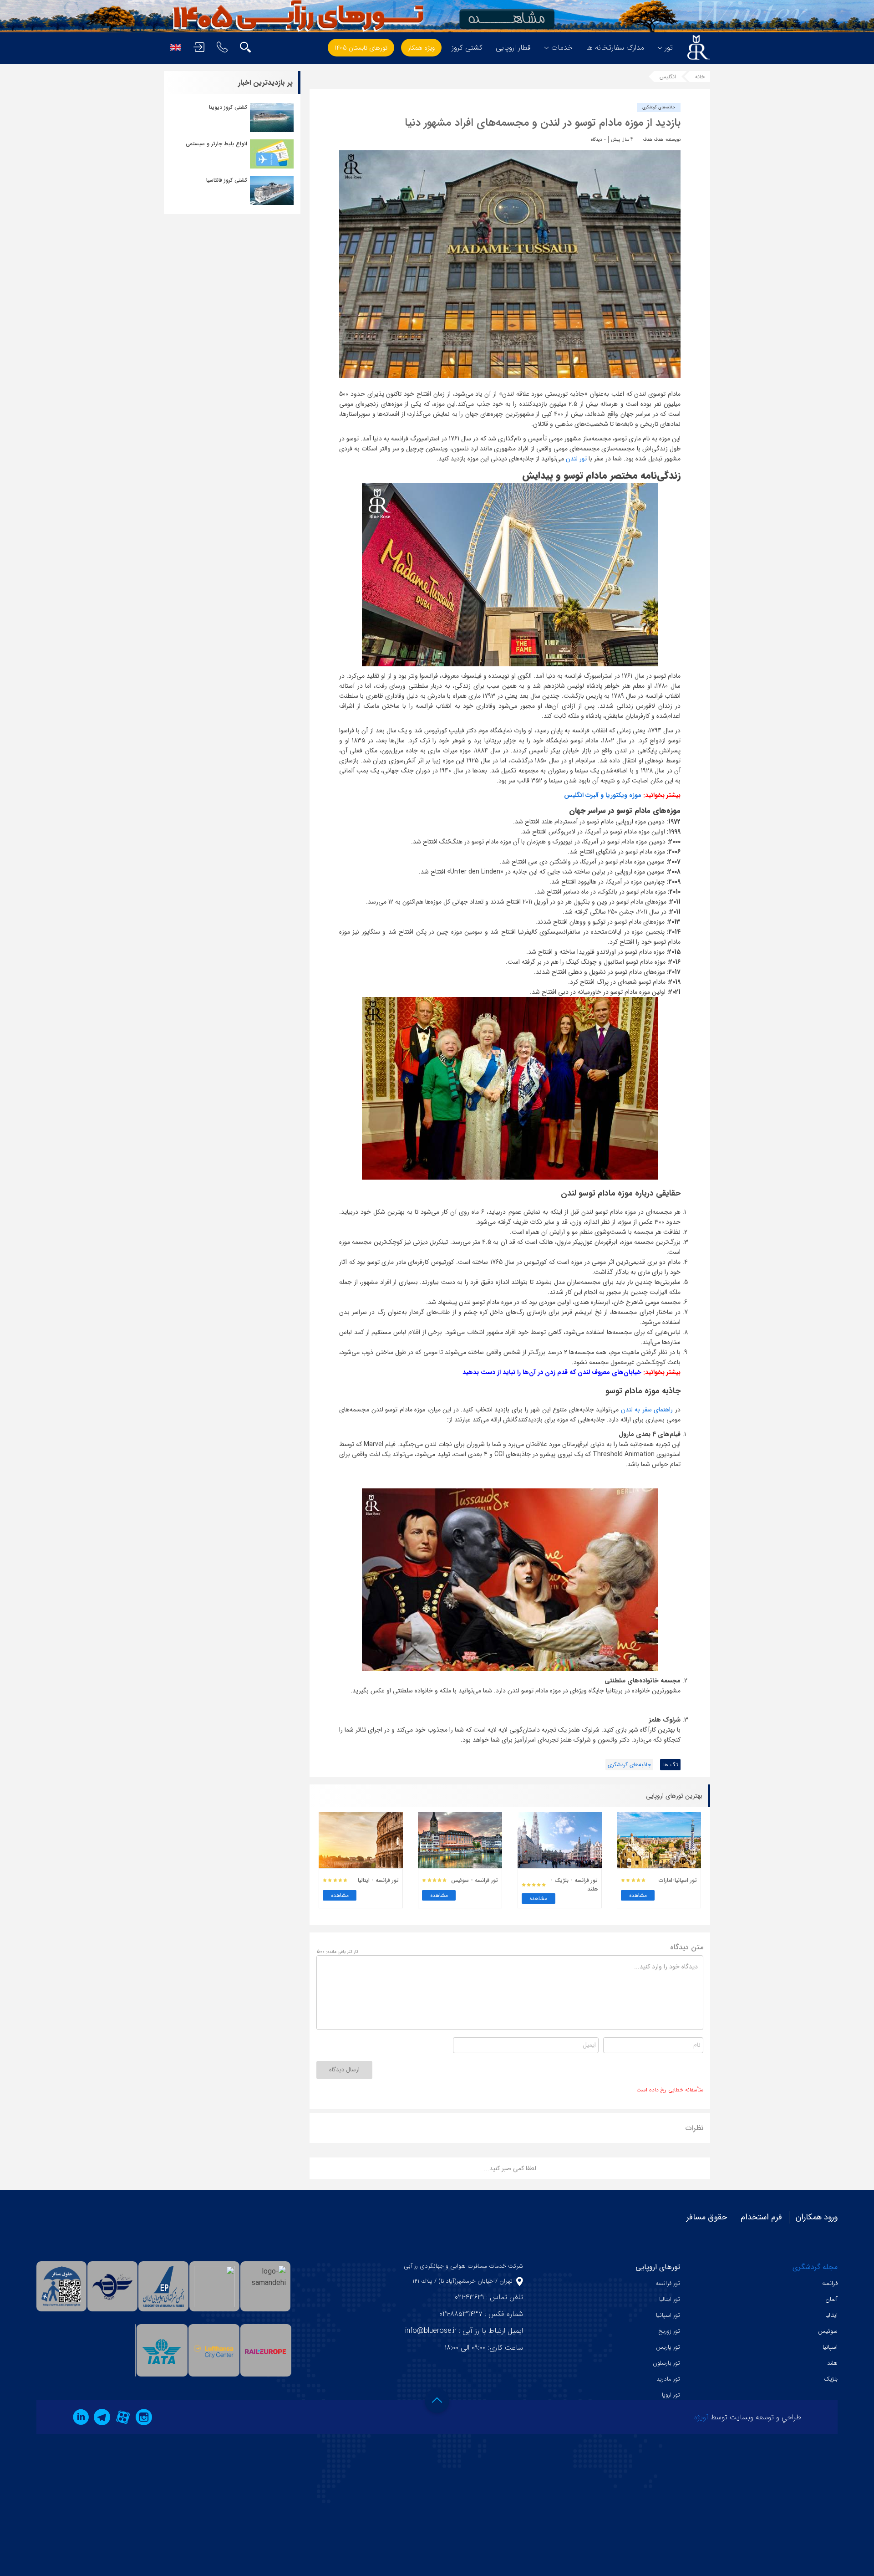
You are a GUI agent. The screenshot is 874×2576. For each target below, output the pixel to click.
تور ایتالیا (670, 2299)
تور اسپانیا (668, 2315)
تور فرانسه (668, 2283)
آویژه (701, 2417)
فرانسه (830, 2283)
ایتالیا (831, 2315)
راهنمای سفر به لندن (647, 1410)
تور (669, 48)
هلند (832, 2363)
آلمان (831, 2299)
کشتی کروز (467, 48)
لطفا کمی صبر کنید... (510, 2168)
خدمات (562, 48)
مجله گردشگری (815, 2267)
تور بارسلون (666, 2363)
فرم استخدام (761, 2217)
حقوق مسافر (707, 2217)
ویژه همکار (421, 48)
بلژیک (831, 2379)
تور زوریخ (669, 2331)
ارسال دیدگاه (344, 2070)
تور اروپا (671, 2395)
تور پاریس (668, 2347)
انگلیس (668, 77)
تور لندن (576, 459)
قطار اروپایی (513, 48)
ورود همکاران (817, 2217)
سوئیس (828, 2331)
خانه (700, 77)
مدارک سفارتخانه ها (615, 48)
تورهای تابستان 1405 (361, 48)
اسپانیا (830, 2347)
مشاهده (638, 1895)
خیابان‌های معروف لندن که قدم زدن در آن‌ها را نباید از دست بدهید (552, 1372)
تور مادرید (668, 2379)
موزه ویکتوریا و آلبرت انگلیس (603, 795)
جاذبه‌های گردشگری (659, 107)
